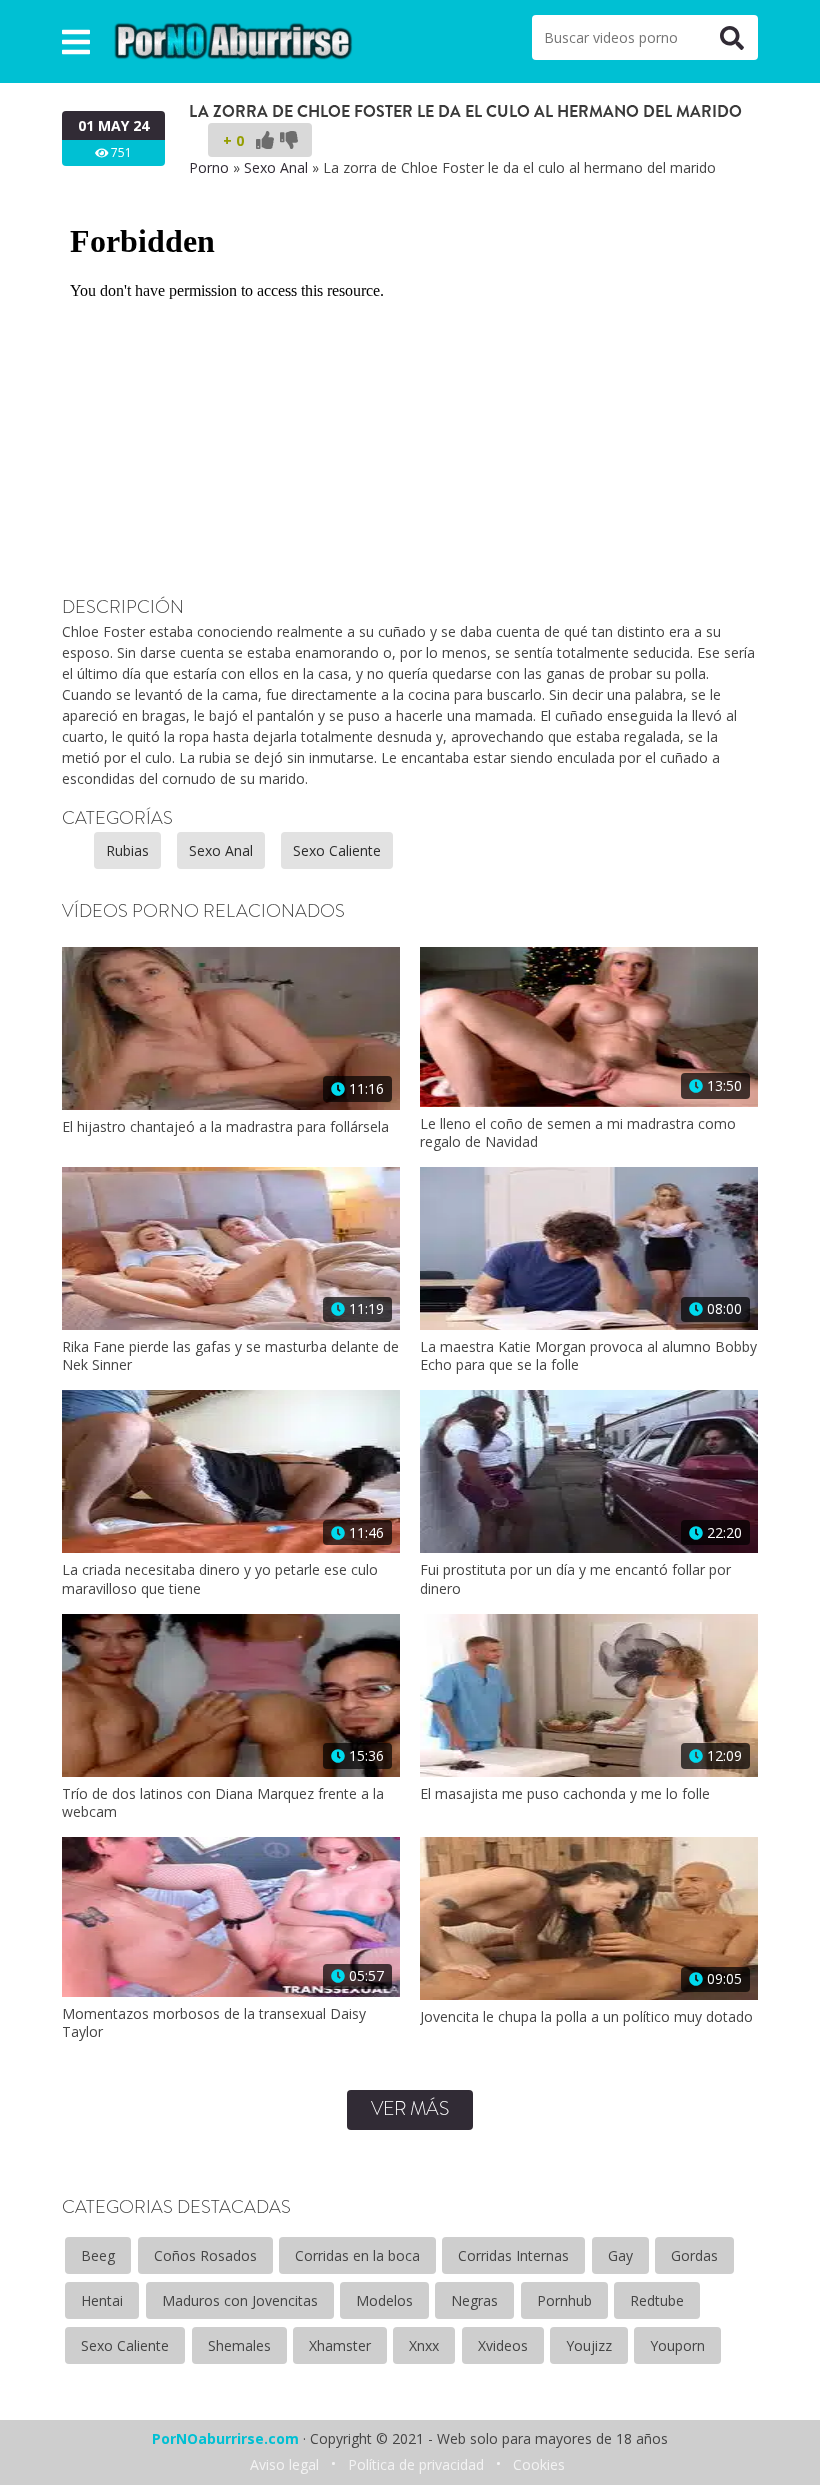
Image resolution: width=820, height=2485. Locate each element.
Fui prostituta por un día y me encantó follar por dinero (575, 1579)
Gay (620, 2255)
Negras (474, 2300)
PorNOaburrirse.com (225, 2438)
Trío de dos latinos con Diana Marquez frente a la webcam (223, 1803)
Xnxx (424, 2345)
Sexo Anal (276, 167)
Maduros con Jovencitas (240, 2300)
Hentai (102, 2300)
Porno (209, 167)
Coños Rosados (205, 2255)
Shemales (239, 2345)
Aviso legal (284, 2464)
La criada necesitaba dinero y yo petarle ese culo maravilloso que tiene (220, 1579)
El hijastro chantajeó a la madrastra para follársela (225, 1127)
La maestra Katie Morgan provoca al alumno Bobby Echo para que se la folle (588, 1356)
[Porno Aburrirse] (234, 39)
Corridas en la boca (357, 2255)
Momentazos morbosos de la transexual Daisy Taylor (214, 2023)
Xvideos (503, 2345)
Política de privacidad (416, 2464)
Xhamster (340, 2345)
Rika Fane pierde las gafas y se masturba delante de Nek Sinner (230, 1356)
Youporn (677, 2345)
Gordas (694, 2255)
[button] (76, 41)
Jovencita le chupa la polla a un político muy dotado (586, 2017)
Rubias (127, 850)
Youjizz (589, 2345)
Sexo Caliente (337, 850)
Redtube (657, 2300)
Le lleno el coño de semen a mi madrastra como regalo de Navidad (578, 1133)
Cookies (539, 2464)
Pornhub (564, 2300)
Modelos (384, 2300)
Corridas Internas (513, 2255)
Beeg (98, 2255)
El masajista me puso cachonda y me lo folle (565, 1794)
